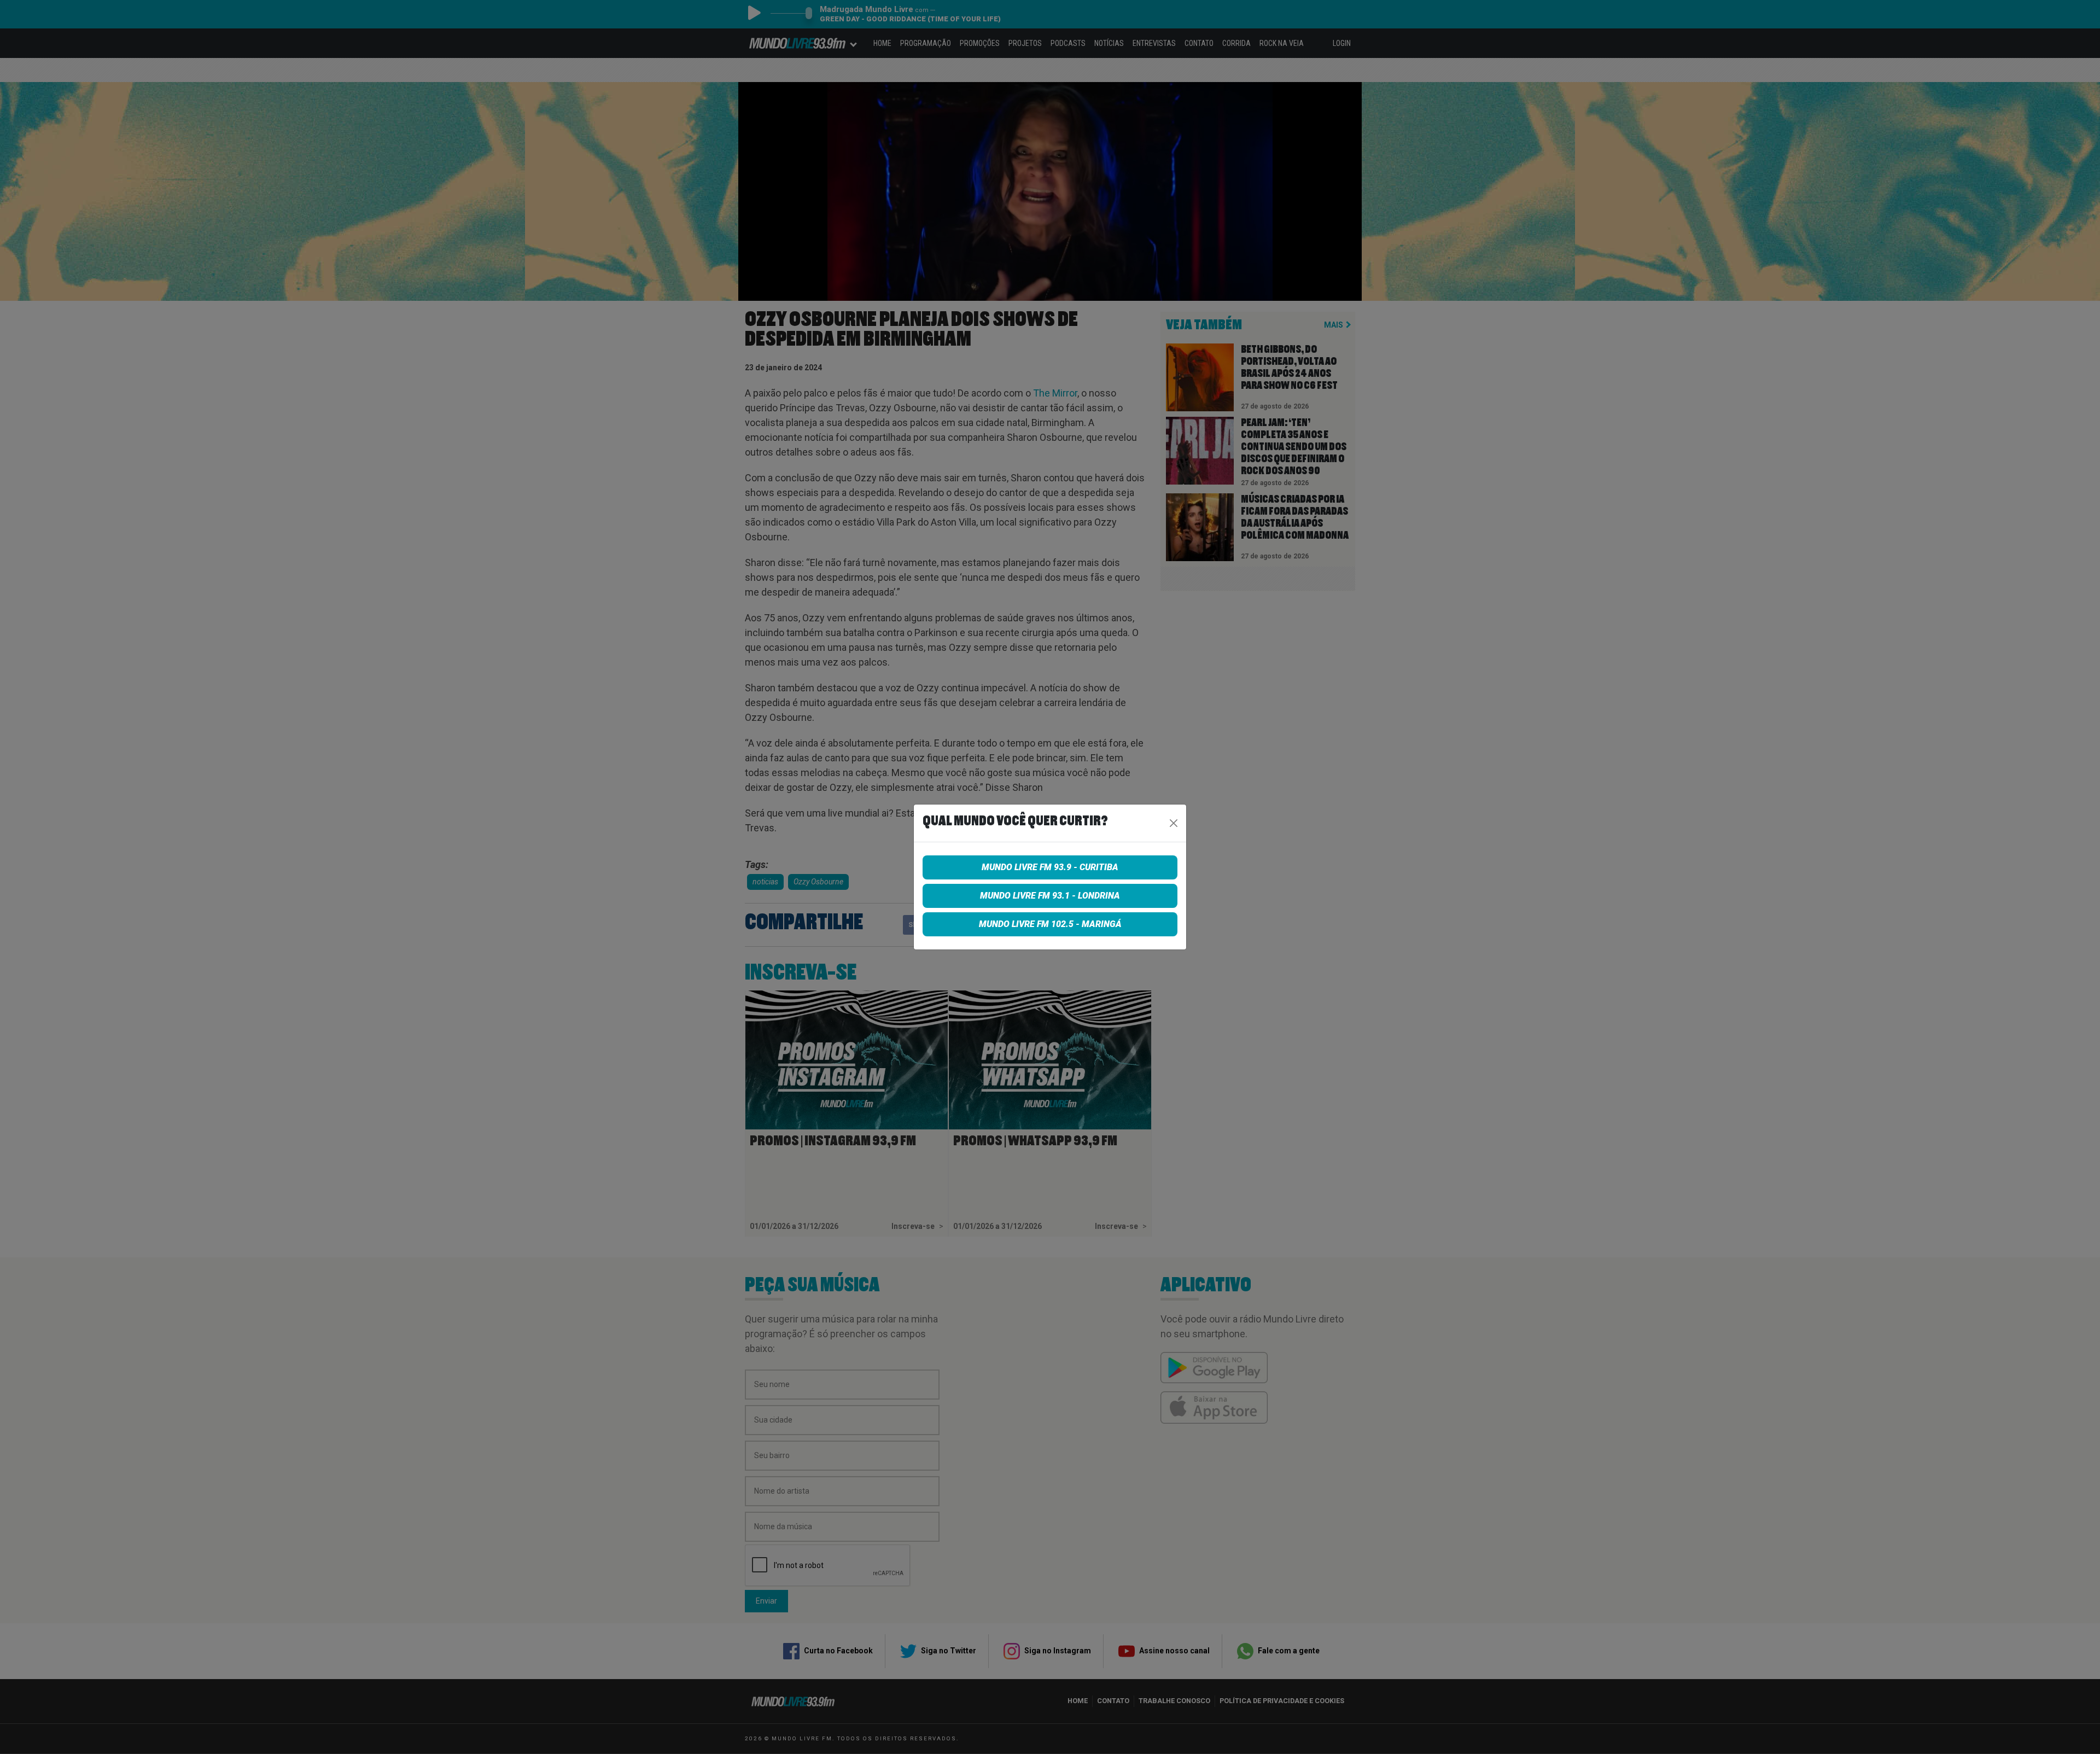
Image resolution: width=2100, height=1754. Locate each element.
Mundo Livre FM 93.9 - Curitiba (1050, 867)
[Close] (1174, 823)
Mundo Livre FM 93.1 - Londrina (1050, 896)
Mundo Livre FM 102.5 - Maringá (1050, 924)
